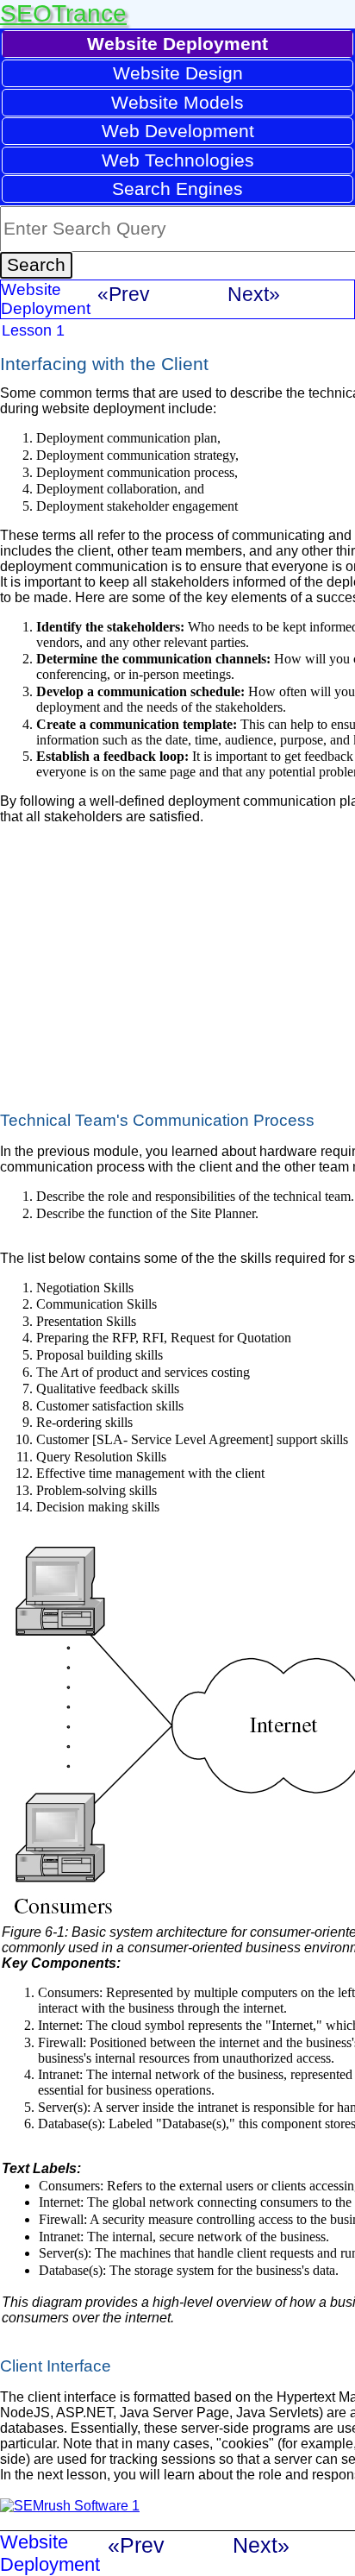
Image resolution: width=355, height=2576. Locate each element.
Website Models (177, 102)
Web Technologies (178, 160)
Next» (254, 294)
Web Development (178, 131)
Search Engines (177, 188)
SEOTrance (63, 13)
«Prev (124, 294)
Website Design (178, 73)
